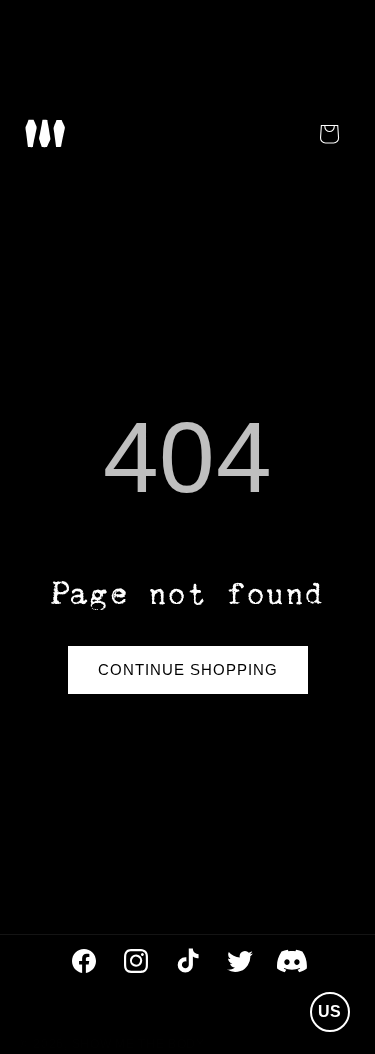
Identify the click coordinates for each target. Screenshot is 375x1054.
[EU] (328, 914)
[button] (45, 133)
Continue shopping (188, 669)
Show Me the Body (138, 1044)
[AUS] (328, 964)
